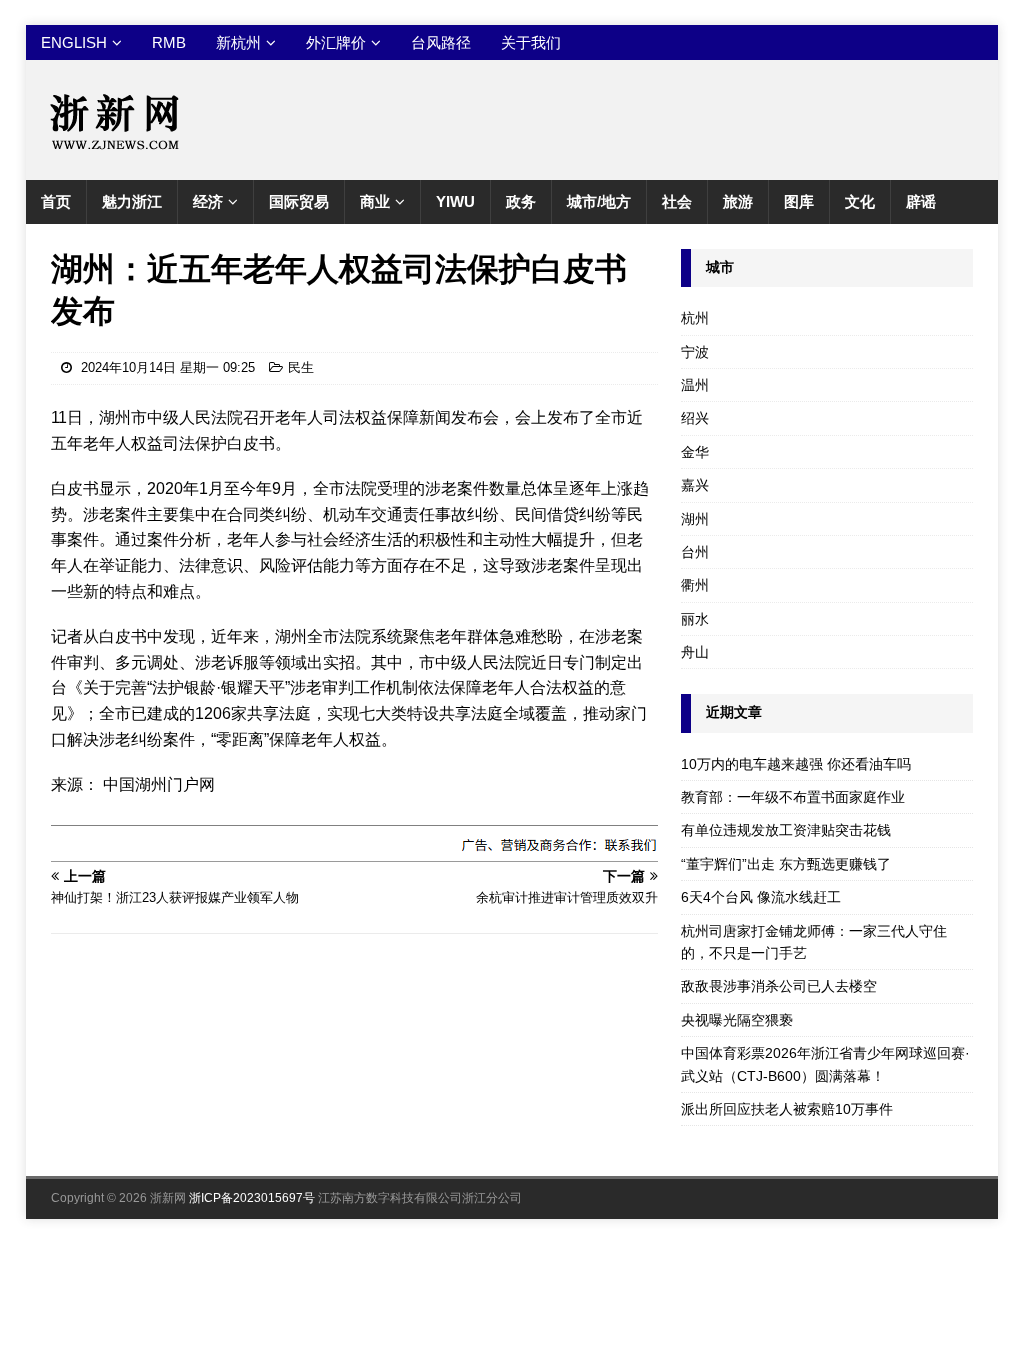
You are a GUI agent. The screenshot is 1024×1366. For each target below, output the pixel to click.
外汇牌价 (336, 42)
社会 (677, 201)
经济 (208, 201)
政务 (521, 201)
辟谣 (921, 201)
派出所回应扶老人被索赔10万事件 (787, 1109)
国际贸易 (299, 201)
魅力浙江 (132, 201)
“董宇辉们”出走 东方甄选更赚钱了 (786, 864)
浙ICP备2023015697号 (252, 1198)
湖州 (695, 519)
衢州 (695, 585)
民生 (301, 367)
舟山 (695, 652)
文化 (860, 201)
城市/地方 (599, 201)
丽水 (695, 619)
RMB (169, 42)
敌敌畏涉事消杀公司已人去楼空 (779, 986)
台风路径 (441, 42)
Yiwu (455, 201)
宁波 (695, 352)
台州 (695, 552)
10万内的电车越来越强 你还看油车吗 (796, 764)
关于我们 (531, 42)
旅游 (738, 201)
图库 (799, 201)
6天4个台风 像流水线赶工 (761, 897)
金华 (695, 452)
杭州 (695, 318)
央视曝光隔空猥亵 (737, 1020)
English (74, 42)
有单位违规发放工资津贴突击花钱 (786, 830)
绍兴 (695, 418)
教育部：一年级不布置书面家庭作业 (793, 797)
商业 (375, 201)
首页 (56, 201)
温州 (695, 385)
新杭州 (238, 42)
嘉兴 (695, 485)
